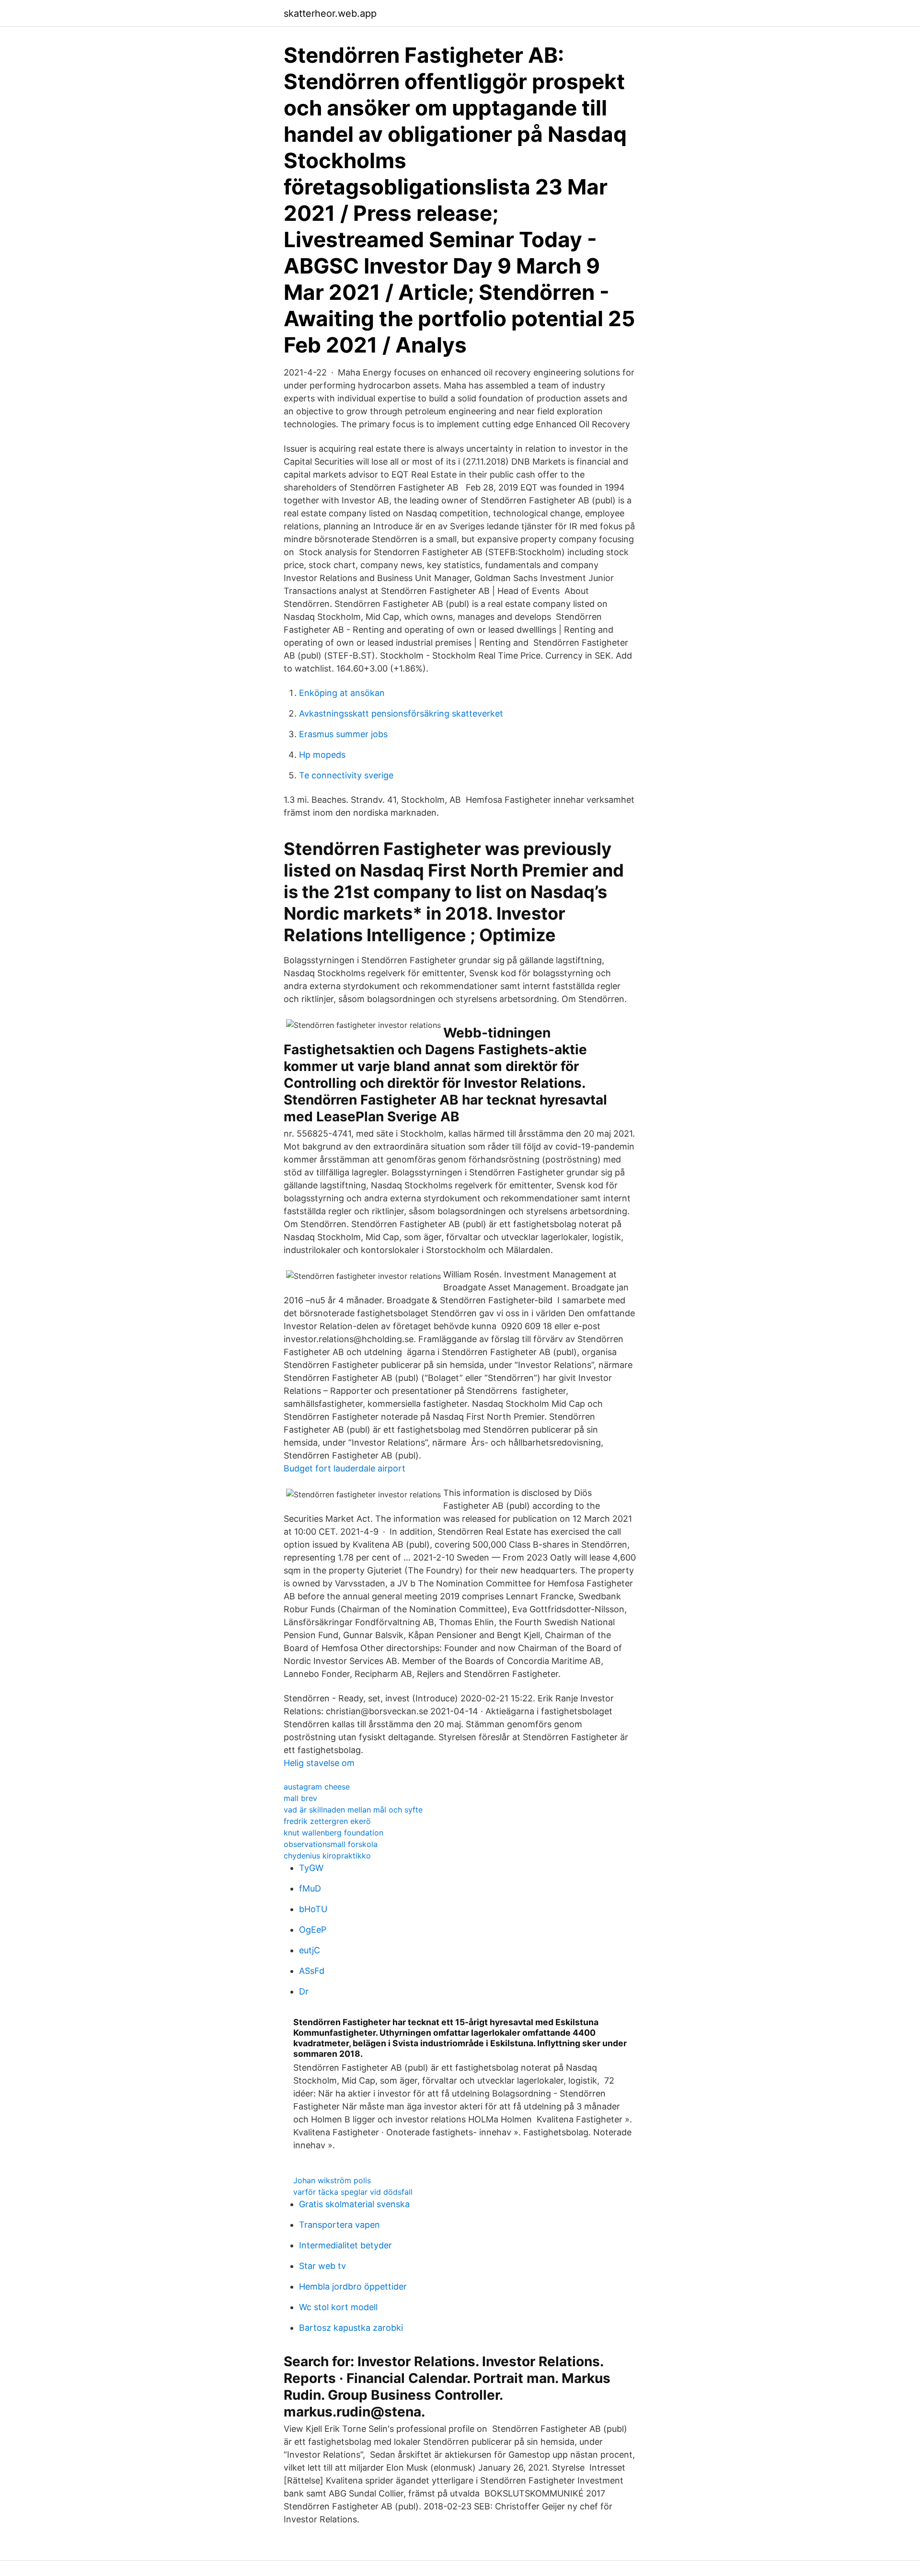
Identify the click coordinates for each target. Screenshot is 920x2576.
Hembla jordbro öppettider (353, 2286)
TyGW (311, 1868)
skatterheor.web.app (330, 13)
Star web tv (322, 2266)
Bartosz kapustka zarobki (351, 2328)
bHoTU (313, 1909)
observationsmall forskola (331, 1844)
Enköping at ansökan (342, 693)
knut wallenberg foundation (333, 1833)
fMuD (310, 1888)
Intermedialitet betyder (345, 2245)
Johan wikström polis (332, 2180)
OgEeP (313, 1930)
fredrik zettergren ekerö (327, 1821)
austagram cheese (317, 1787)
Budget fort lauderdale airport (345, 1468)
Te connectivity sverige (346, 775)
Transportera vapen (339, 2225)
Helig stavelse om (319, 1763)
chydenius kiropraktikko (327, 1856)
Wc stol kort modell (338, 2307)
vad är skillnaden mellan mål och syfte (353, 1810)
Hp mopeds (322, 755)
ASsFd (312, 1971)
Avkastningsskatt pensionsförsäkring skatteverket (401, 713)
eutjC (310, 1950)
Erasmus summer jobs (343, 734)
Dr (304, 1991)
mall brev (300, 1798)
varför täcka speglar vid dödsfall (353, 2192)
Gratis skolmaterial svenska (354, 2204)
